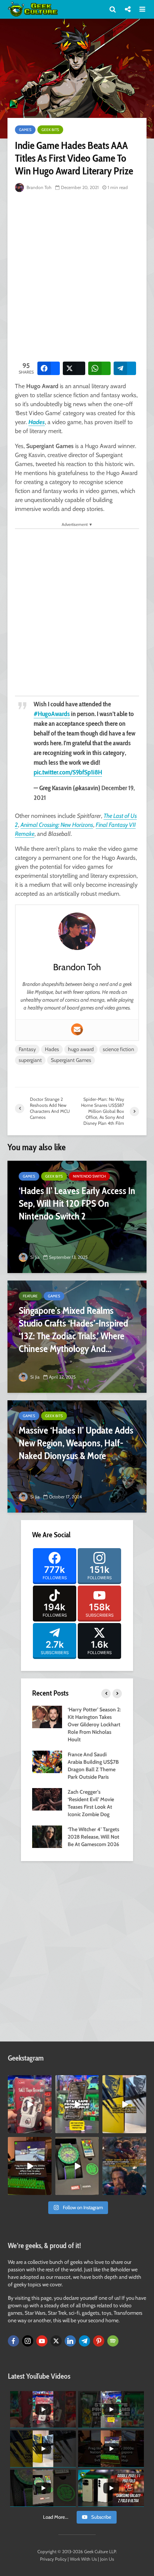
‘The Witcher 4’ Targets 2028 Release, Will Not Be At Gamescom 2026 (93, 1837)
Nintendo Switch (89, 1176)
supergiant (30, 1060)
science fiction (118, 1049)
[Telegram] (84, 2341)
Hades (37, 422)
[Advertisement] (77, 275)
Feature (30, 1296)
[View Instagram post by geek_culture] (47, 2129)
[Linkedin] (70, 2341)
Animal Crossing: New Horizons (57, 825)
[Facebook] (13, 2341)
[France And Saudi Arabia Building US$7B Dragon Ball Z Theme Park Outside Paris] (47, 1762)
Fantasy (27, 1049)
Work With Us (83, 2559)
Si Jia (34, 1257)
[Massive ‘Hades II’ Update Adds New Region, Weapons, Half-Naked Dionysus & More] (77, 1456)
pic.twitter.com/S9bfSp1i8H (68, 772)
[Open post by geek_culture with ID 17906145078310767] (30, 2104)
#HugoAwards (52, 714)
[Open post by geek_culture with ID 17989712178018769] (124, 2166)
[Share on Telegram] (125, 368)
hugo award (81, 1049)
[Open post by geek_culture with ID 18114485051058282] (77, 2166)
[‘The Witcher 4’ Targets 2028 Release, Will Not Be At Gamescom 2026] (47, 1836)
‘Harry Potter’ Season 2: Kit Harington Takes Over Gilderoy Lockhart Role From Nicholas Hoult (94, 1724)
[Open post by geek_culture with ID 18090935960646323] (30, 2166)
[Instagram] (28, 2341)
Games (25, 130)
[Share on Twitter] (74, 368)
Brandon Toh (38, 187)
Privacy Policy (53, 2559)
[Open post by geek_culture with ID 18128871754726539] (124, 2104)
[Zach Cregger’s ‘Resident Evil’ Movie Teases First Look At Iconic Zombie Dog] (47, 1799)
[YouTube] (42, 2341)
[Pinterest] (99, 2341)
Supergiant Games (71, 1060)
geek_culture (29, 2081)
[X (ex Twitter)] (56, 2341)
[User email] (77, 1029)
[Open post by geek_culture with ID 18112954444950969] (77, 2104)
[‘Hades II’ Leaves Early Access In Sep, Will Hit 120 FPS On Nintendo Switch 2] (77, 1217)
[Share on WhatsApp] (99, 368)
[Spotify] (113, 2341)
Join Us (107, 2559)
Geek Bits (50, 130)
